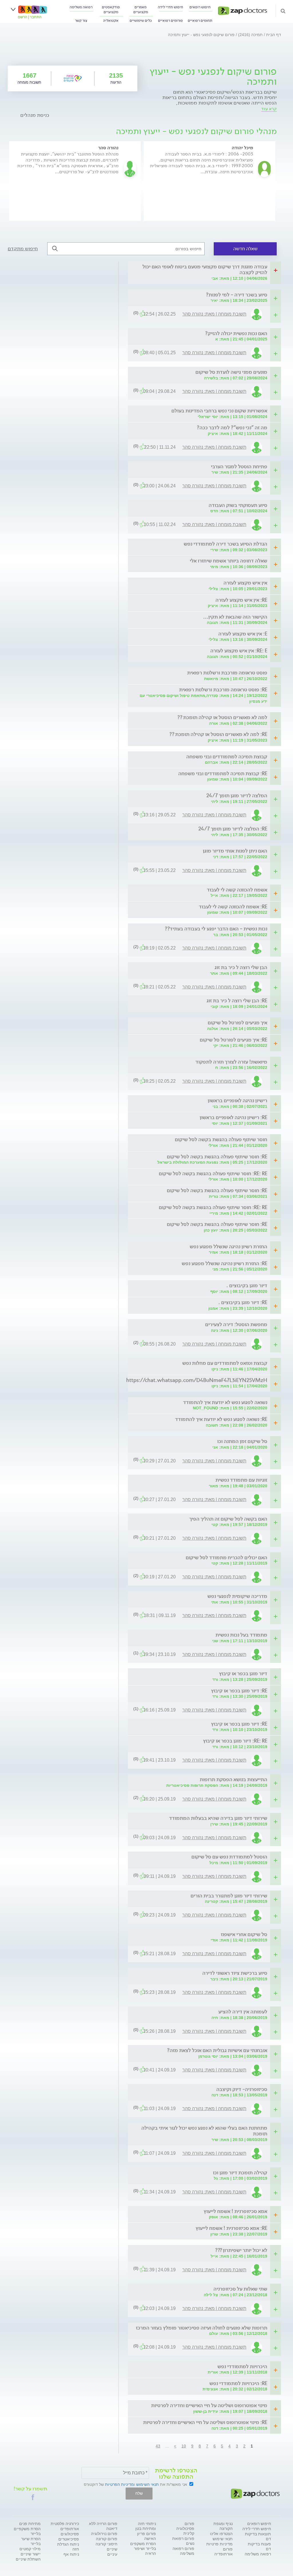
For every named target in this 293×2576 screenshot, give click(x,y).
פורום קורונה (107, 2539)
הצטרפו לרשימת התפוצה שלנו (176, 2473)
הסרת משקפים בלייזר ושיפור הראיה (143, 2549)
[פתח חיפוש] (283, 11)
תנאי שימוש (223, 2539)
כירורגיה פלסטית (65, 2524)
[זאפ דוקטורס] (242, 10)
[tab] (201, 270)
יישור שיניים (31, 2554)
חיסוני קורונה (106, 2544)
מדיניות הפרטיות (119, 2484)
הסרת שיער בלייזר (31, 2541)
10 (184, 2446)
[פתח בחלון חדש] (73, 78)
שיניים (112, 2549)
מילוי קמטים (30, 2549)
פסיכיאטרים (69, 2539)
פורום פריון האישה (146, 2536)
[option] (209, 181)
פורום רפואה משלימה (183, 2551)
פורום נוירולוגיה (104, 2534)
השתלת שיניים (28, 2559)
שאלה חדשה (245, 249)
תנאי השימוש (148, 2484)
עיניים (112, 2554)
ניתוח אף (71, 2554)
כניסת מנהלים (35, 115)
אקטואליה (111, 20)
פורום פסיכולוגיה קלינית (185, 2528)
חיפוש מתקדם (23, 249)
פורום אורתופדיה (223, 2552)
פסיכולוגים (70, 2534)
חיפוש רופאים (200, 7)
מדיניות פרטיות (219, 2544)
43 (158, 2446)
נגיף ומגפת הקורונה (223, 2526)
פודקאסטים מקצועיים (111, 9)
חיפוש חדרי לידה (170, 7)
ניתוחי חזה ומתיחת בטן (146, 2526)
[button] (33, 2497)
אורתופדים (70, 2529)
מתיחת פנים (30, 2524)
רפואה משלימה (81, 7)
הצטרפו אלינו (221, 2534)
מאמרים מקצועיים (141, 9)
